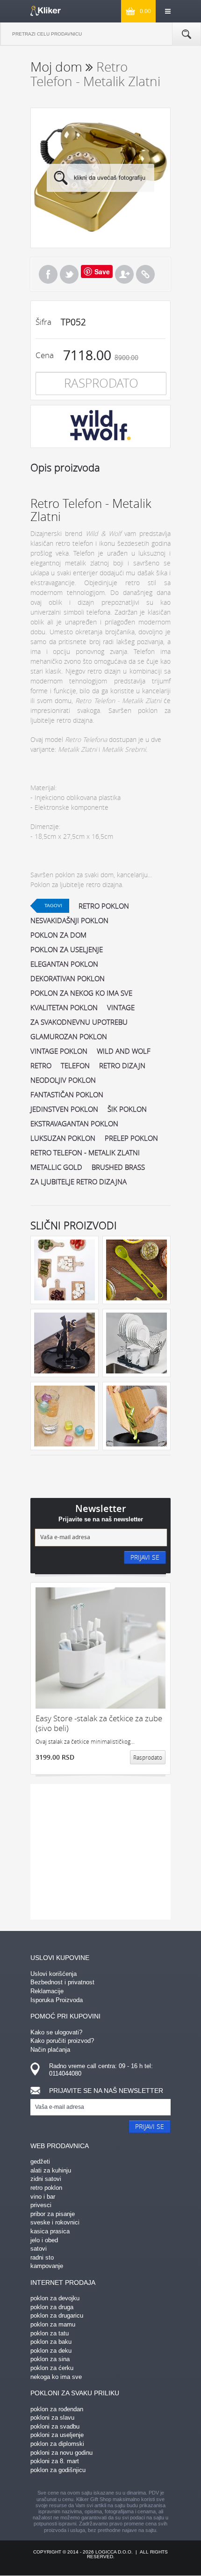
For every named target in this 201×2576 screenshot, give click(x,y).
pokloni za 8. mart (55, 2461)
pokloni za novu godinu (61, 2453)
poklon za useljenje (67, 949)
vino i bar (43, 2197)
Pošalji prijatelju (124, 274)
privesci (41, 2205)
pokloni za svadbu (55, 2426)
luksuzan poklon (63, 1138)
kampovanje (47, 2266)
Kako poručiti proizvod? (62, 2041)
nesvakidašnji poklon (69, 920)
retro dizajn (122, 1065)
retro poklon (104, 906)
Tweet (69, 274)
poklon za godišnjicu (58, 2470)
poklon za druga (52, 2307)
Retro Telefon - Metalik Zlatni (85, 1152)
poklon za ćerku (52, 2368)
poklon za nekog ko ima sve (81, 993)
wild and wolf (124, 1051)
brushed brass (118, 1167)
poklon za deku (51, 2351)
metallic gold (56, 1167)
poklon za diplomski (57, 2444)
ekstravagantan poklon (74, 1123)
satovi (39, 2249)
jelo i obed (44, 2240)
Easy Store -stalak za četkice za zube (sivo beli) (99, 1723)
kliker (46, 11)
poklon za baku (51, 2342)
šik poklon (127, 1109)
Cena (45, 355)
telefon (75, 1065)
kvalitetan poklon (64, 1007)
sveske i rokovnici (55, 2222)
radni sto (42, 2257)
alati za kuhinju (51, 2170)
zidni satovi (46, 2179)
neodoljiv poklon (63, 1080)
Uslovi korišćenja (54, 1974)
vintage (121, 1007)
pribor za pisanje (53, 2214)
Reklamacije (47, 1991)
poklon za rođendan (57, 2409)
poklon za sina (50, 2359)
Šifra (43, 322)
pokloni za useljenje (57, 2435)
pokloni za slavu (52, 2418)
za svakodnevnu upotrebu (79, 1022)
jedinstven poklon (64, 1109)
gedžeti (40, 2161)
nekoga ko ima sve (56, 2377)
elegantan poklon (64, 964)
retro (41, 1065)
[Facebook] (48, 274)
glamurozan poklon (69, 1036)
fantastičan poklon (67, 1094)
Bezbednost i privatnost (62, 1982)
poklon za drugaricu (57, 2315)
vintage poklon (59, 1051)
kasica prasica (50, 2231)
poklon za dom (58, 935)
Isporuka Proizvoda (57, 2000)
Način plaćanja (50, 2050)
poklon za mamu (53, 2324)
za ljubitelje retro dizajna (79, 1182)
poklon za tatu (50, 2333)
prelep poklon (131, 1138)
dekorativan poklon (68, 978)
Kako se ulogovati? (56, 2032)
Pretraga (187, 34)
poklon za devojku (55, 2298)
